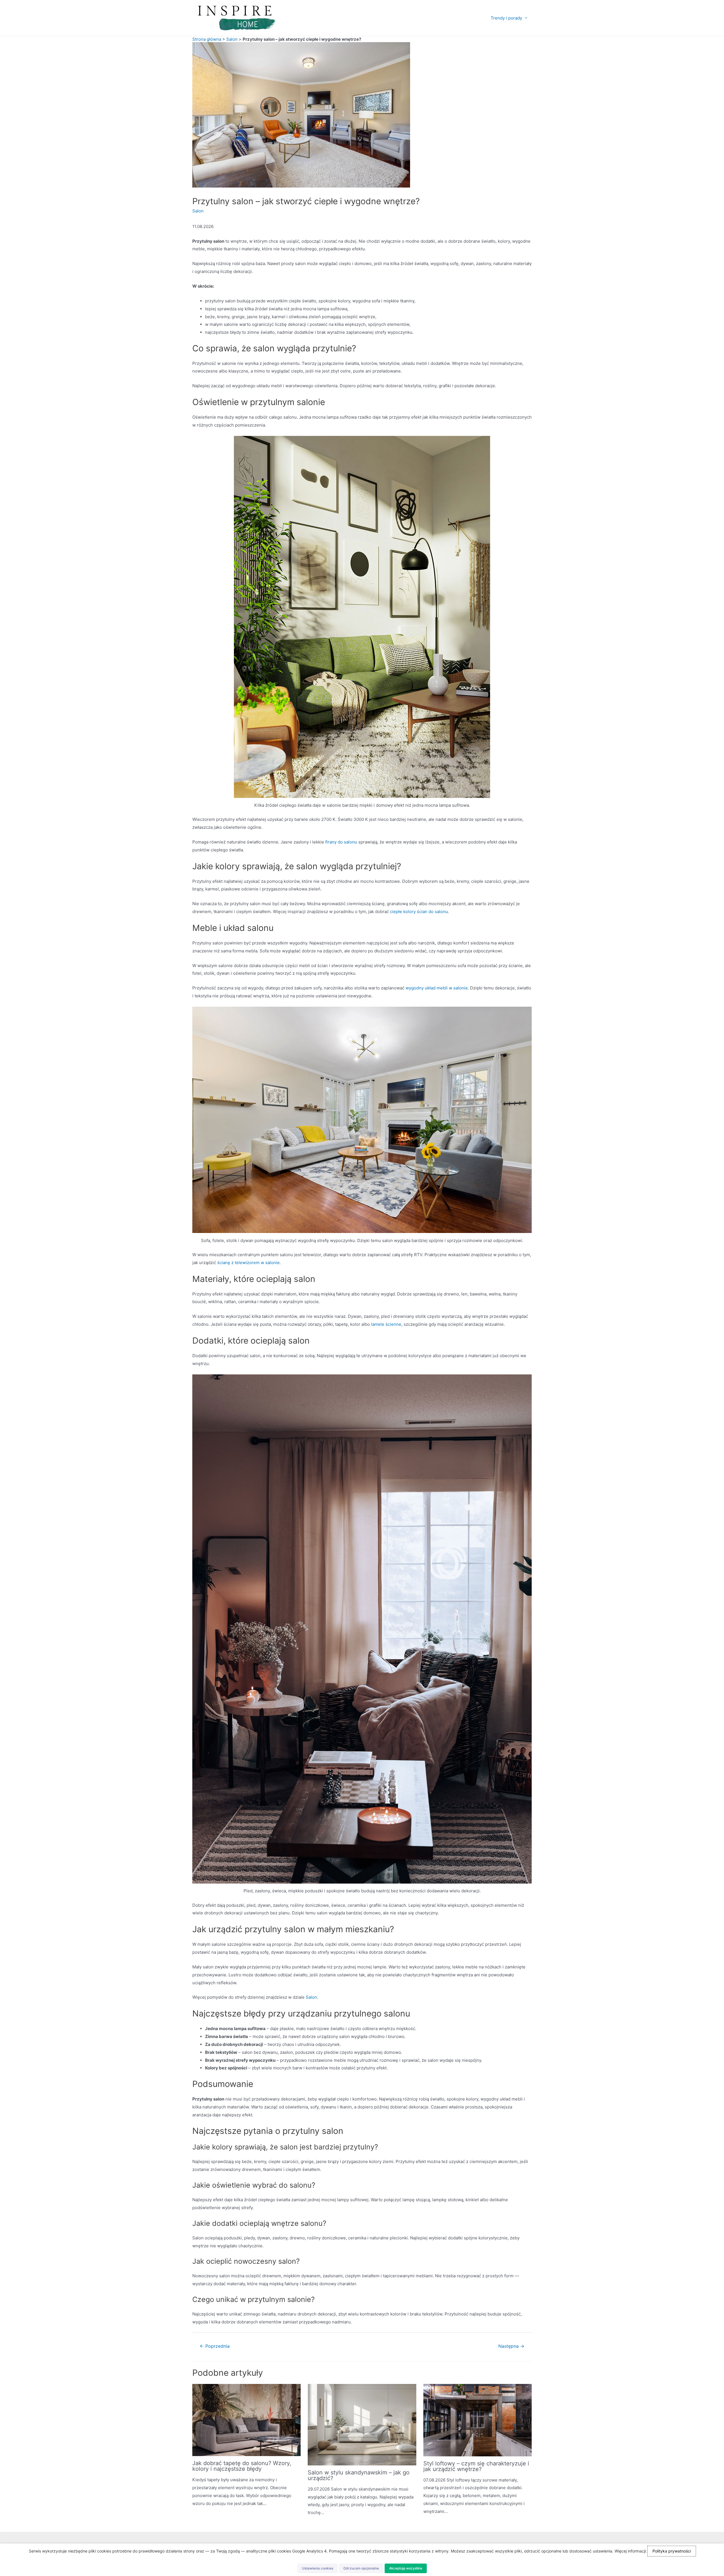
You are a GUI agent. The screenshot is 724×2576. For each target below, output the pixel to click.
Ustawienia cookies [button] (318, 2568)
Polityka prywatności (672, 2551)
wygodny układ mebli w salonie (437, 988)
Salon (232, 39)
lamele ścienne (386, 1324)
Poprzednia (215, 2346)
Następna (511, 2346)
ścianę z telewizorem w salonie (248, 1263)
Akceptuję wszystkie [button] (406, 2568)
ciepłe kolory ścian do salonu (419, 912)
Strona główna (207, 39)
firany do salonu (341, 842)
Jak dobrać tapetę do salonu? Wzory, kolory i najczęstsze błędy (242, 2466)
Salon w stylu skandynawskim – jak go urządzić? (359, 2475)
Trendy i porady (506, 18)
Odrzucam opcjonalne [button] (361, 2568)
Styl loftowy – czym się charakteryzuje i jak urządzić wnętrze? (476, 2466)
